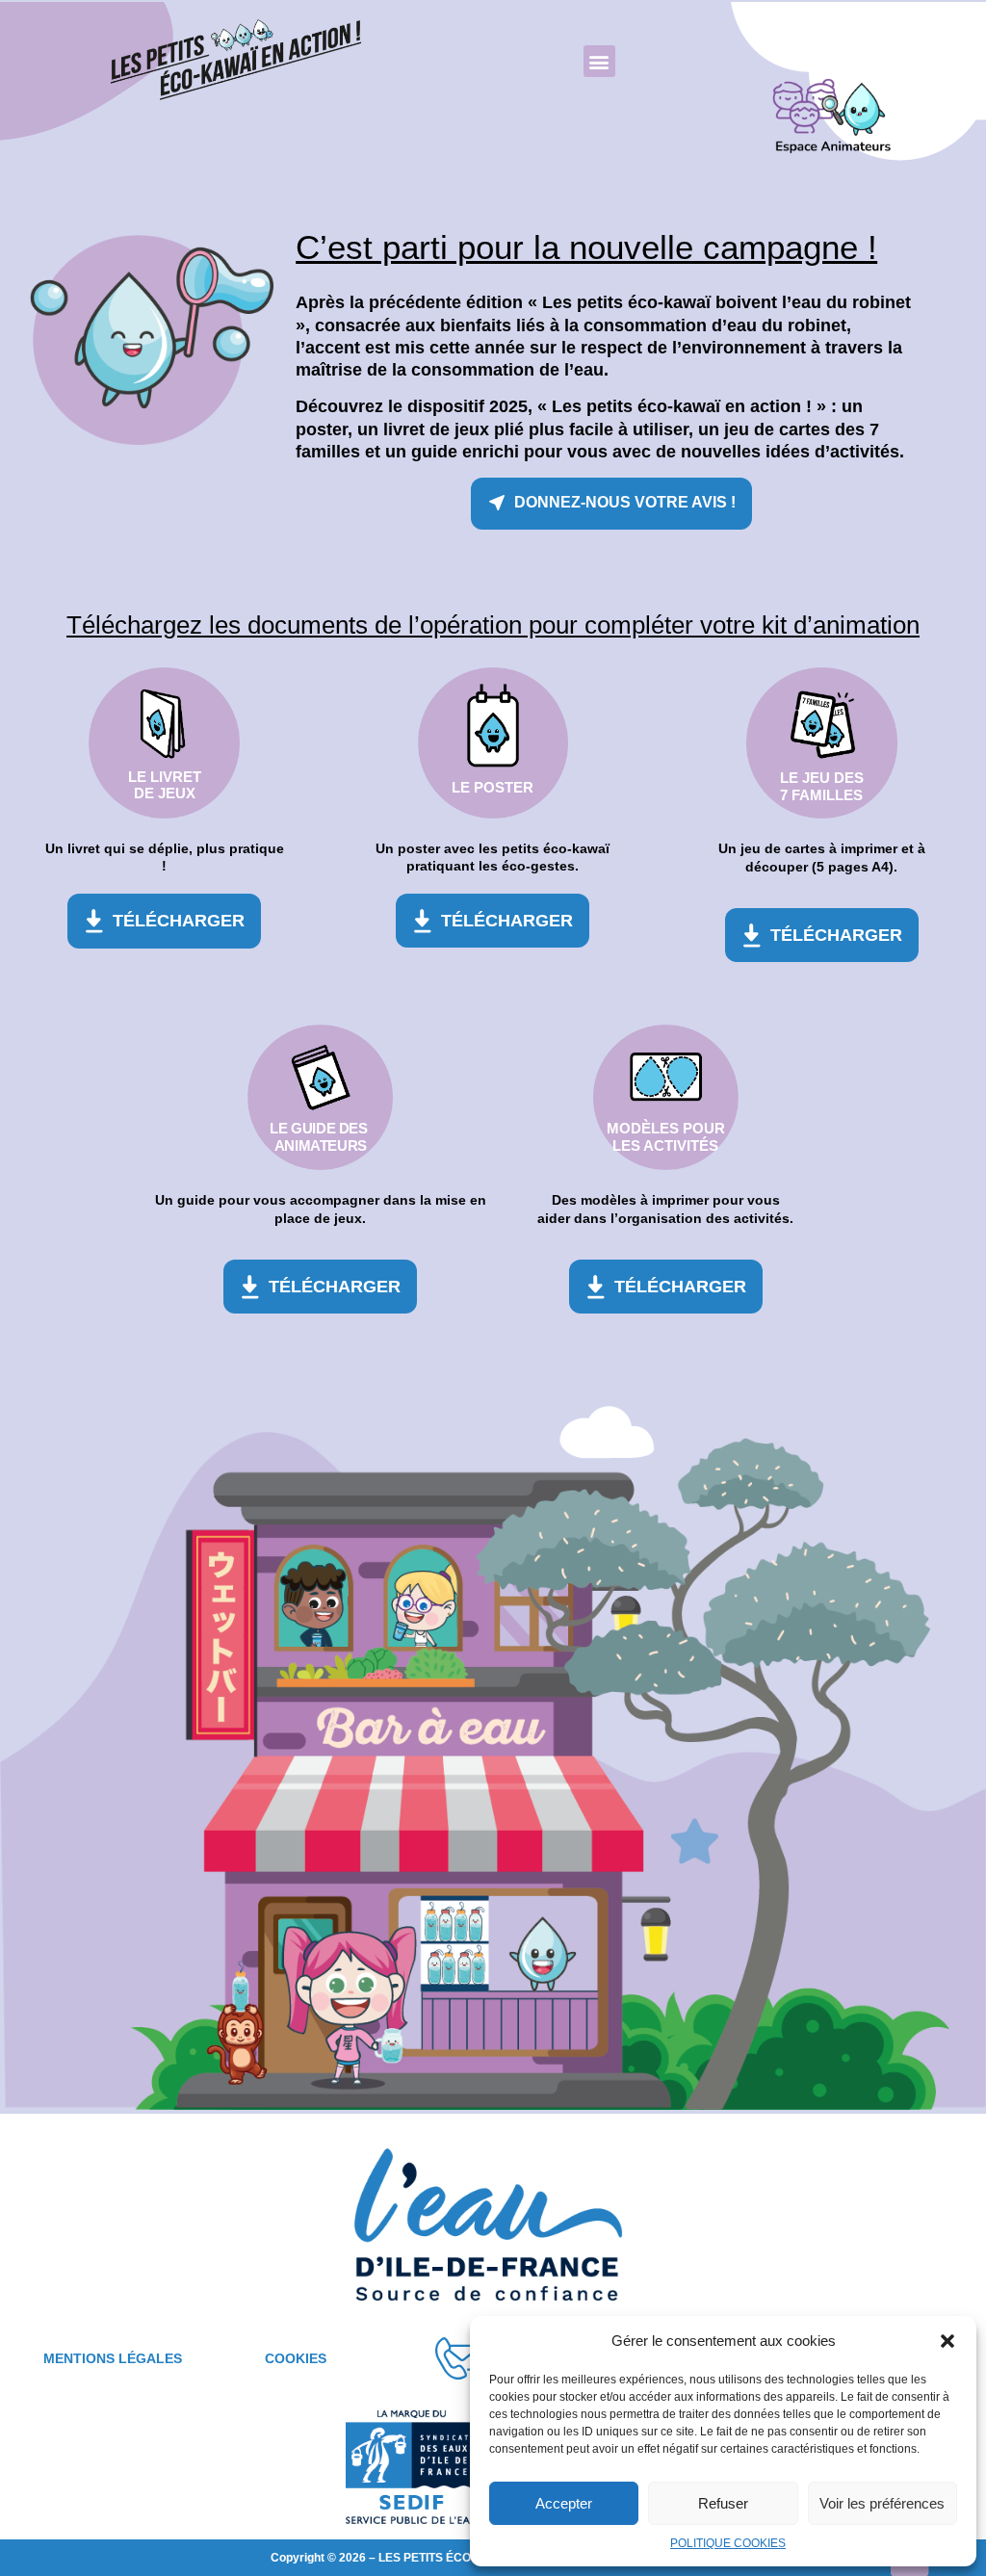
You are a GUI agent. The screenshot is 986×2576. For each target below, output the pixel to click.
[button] (947, 2341)
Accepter (564, 2503)
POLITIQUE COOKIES (728, 2543)
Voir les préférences (882, 2503)
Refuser (723, 2503)
